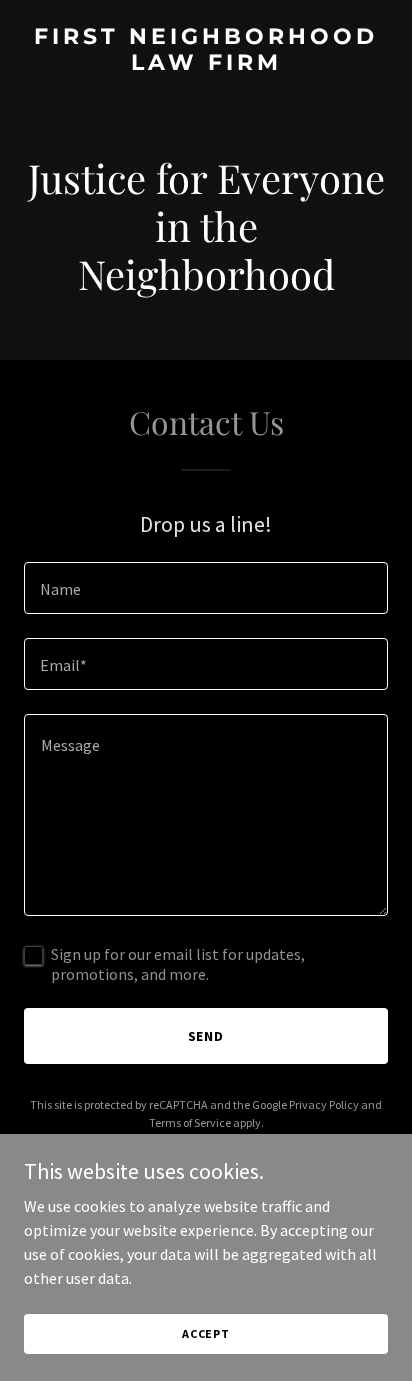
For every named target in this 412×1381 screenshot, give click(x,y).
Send (206, 1036)
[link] (206, 64)
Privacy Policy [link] (324, 1104)
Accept (206, 1333)
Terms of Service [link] (190, 1122)
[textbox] (206, 588)
